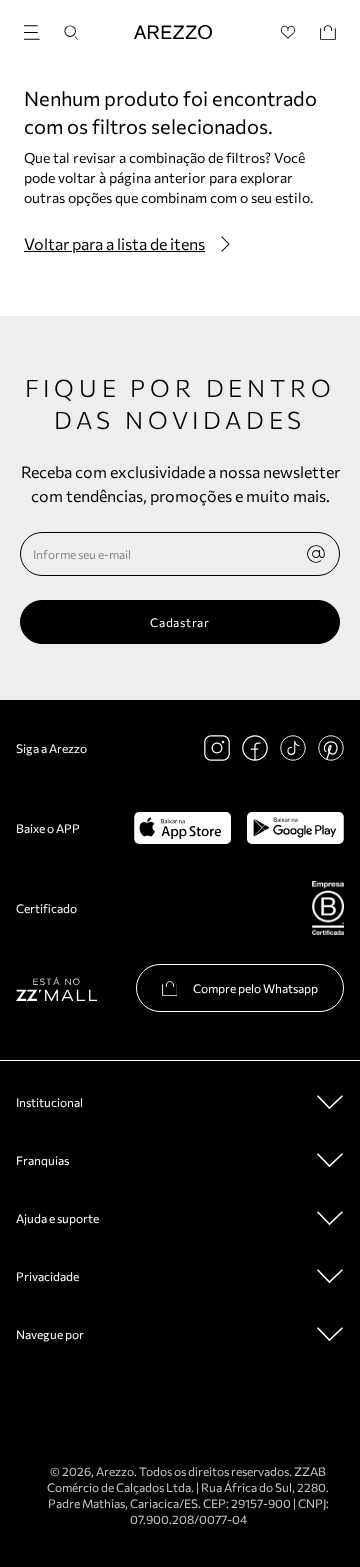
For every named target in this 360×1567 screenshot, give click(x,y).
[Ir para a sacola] (328, 32)
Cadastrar (179, 622)
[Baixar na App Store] (182, 828)
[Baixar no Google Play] (295, 828)
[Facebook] (255, 748)
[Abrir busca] (71, 32)
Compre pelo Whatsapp (255, 988)
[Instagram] (217, 748)
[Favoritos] (288, 32)
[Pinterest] (331, 748)
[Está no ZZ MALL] (56, 988)
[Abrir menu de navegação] (38, 29)
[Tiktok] (293, 748)
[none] (316, 554)
